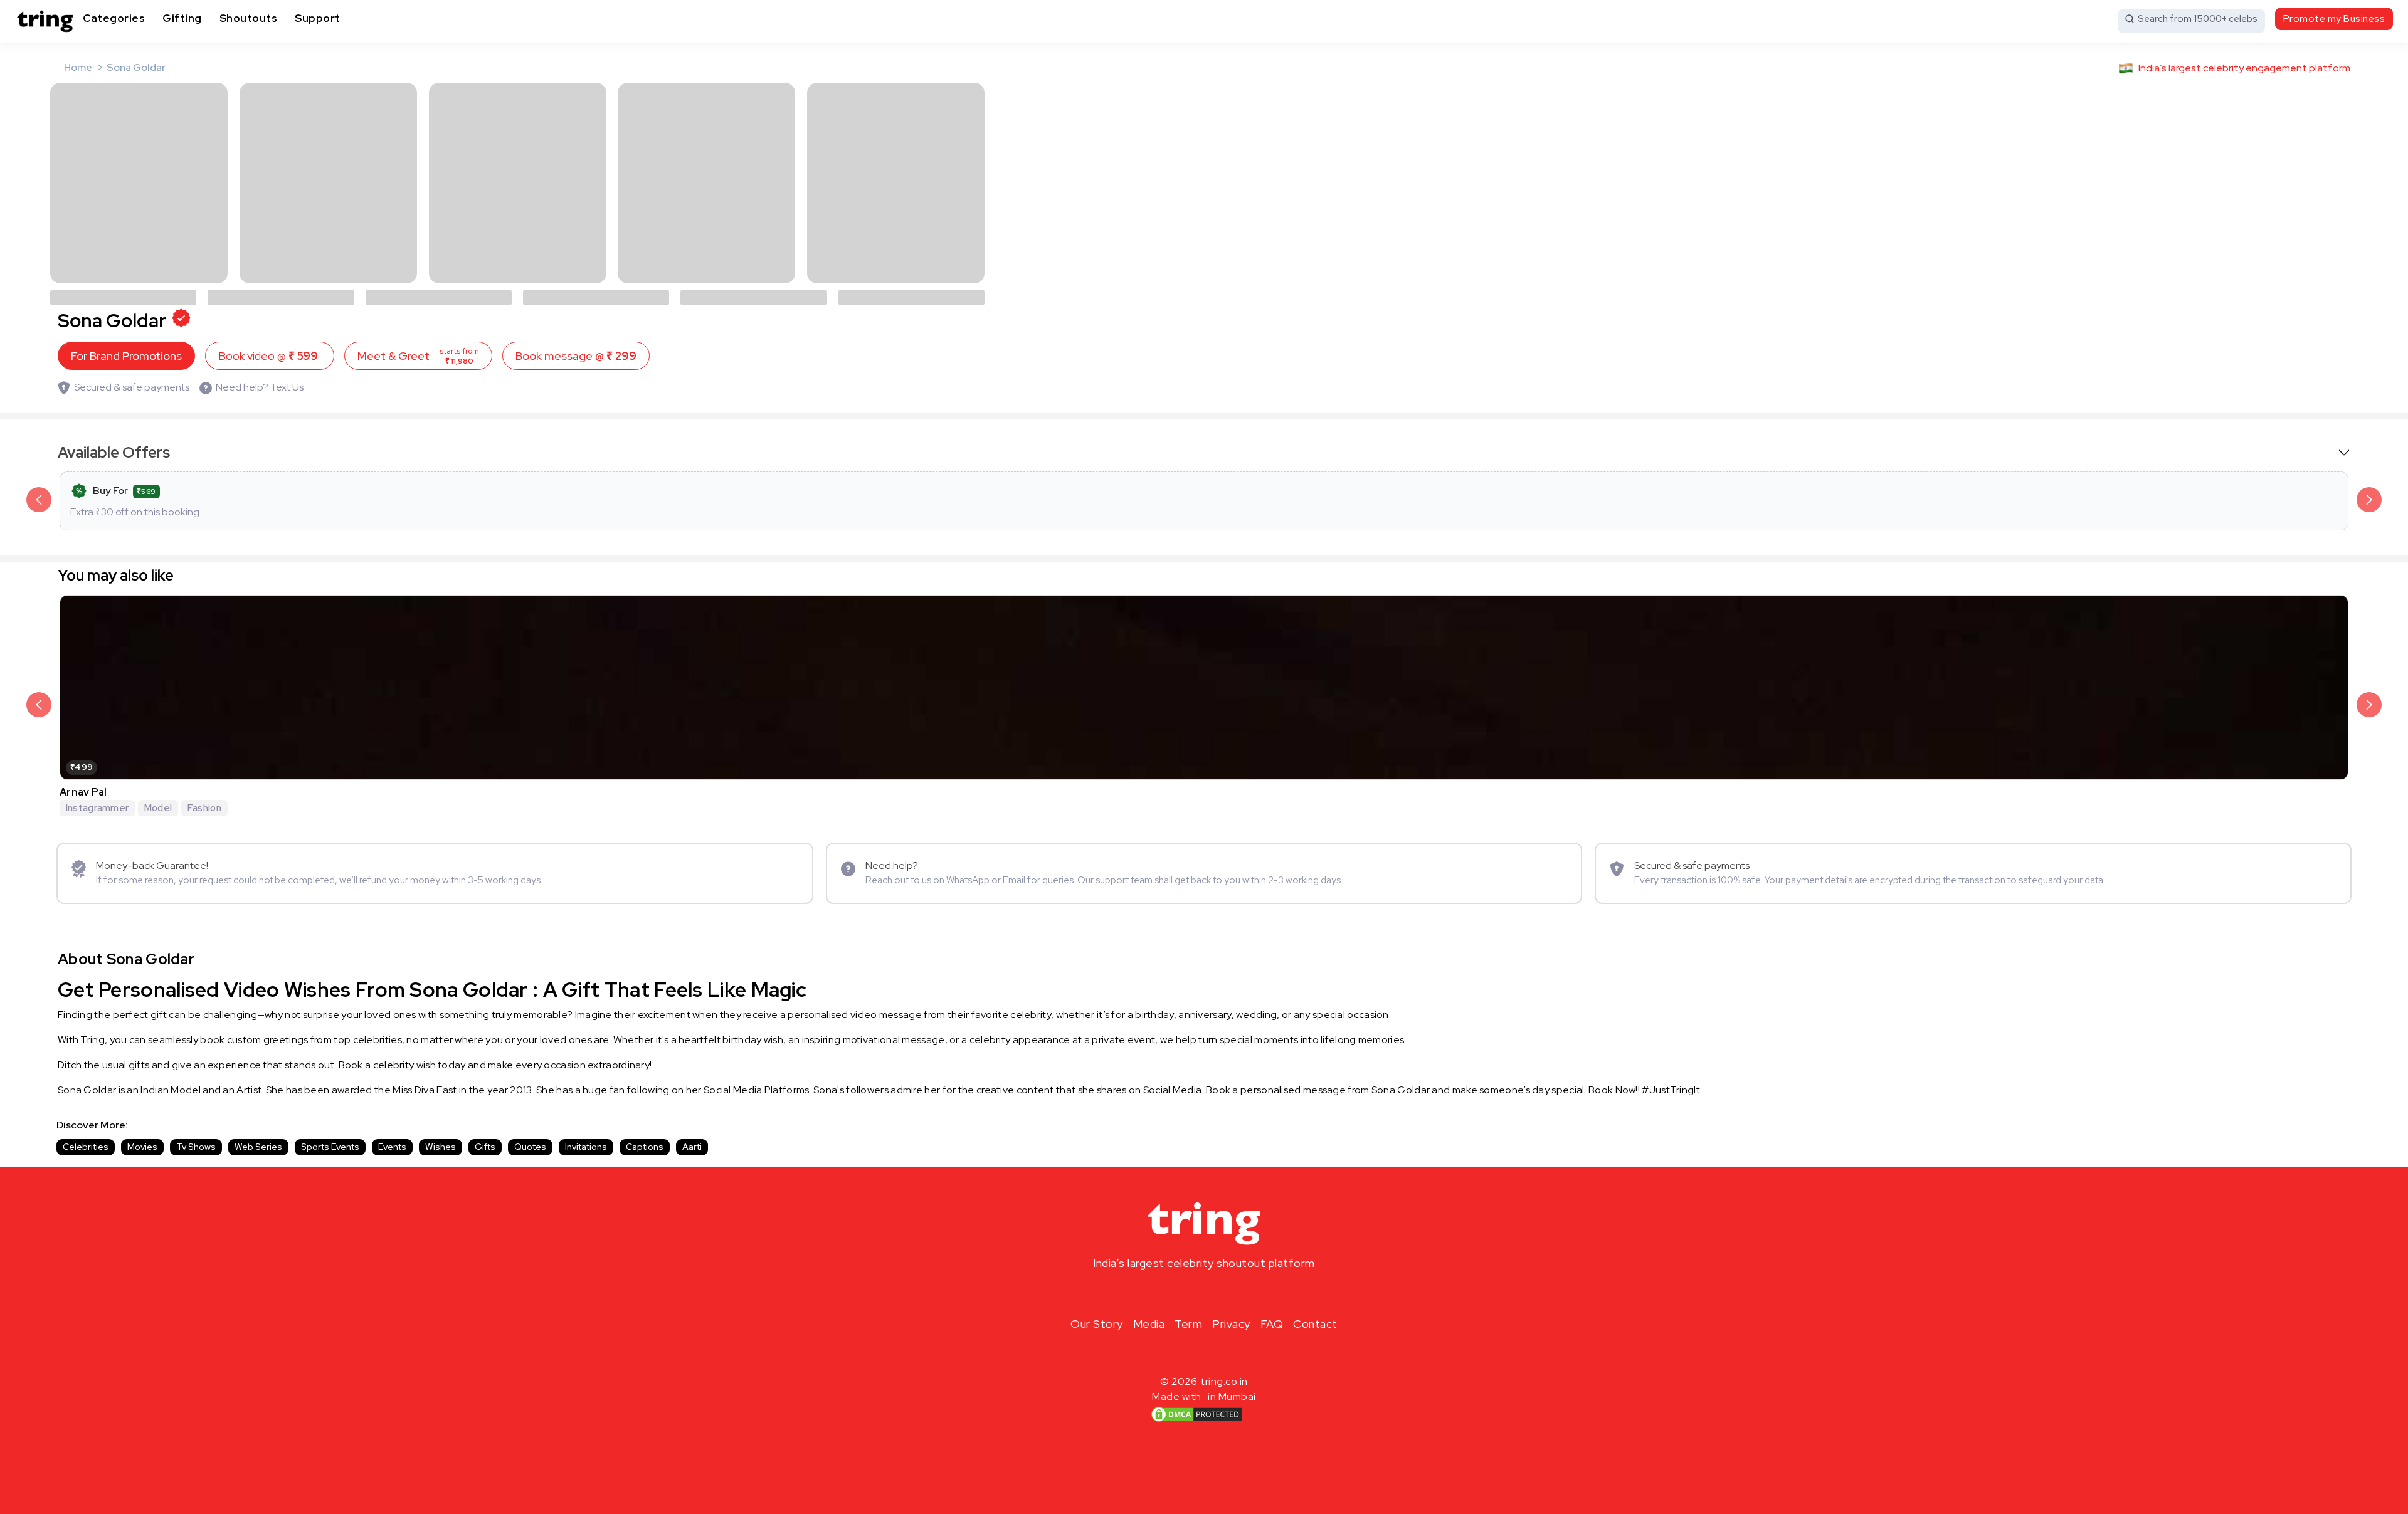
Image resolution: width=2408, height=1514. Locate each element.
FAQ (1272, 1324)
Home (78, 67)
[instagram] (1164, 1293)
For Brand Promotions (126, 356)
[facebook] (1184, 1293)
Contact (1315, 1324)
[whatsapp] (1244, 1293)
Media (1149, 1324)
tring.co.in (1224, 1381)
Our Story (1097, 1324)
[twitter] (1204, 1293)
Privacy (1231, 1324)
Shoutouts (249, 18)
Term (1188, 1324)
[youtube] (1224, 1293)
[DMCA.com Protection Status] (1196, 1414)
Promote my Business (2334, 19)
